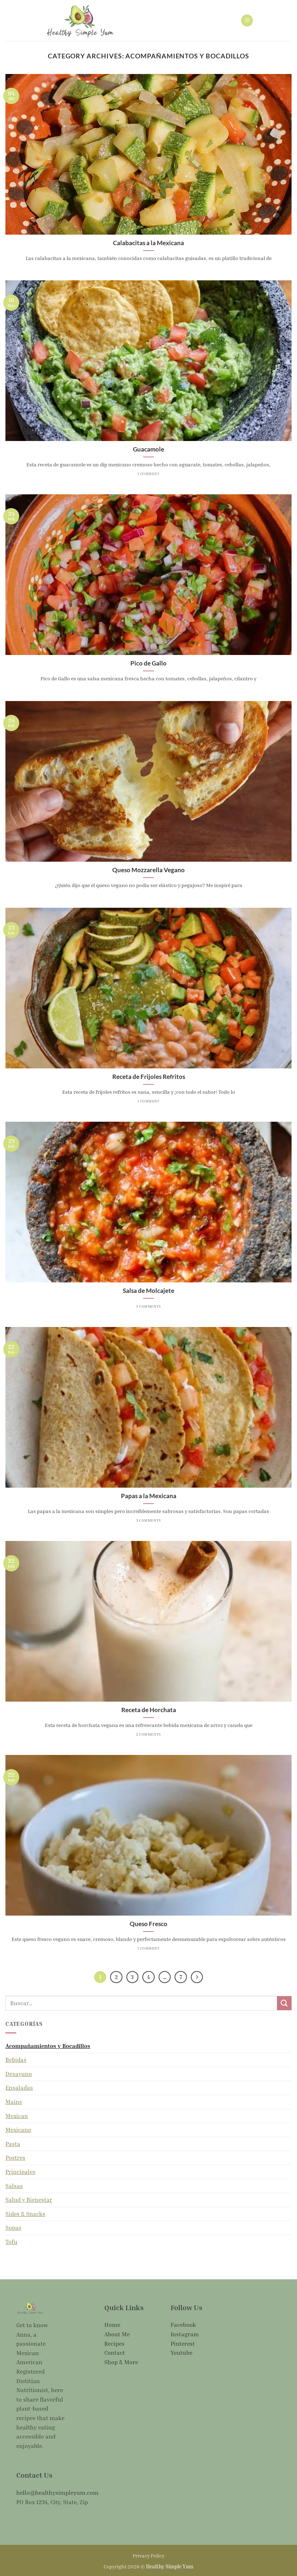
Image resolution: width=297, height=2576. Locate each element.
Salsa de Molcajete (148, 1291)
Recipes (114, 2344)
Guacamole (148, 449)
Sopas (13, 2227)
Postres (15, 2157)
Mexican (17, 2116)
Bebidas (16, 2060)
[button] (247, 20)
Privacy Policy (148, 2555)
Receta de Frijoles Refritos (149, 1077)
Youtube (181, 2353)
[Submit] (284, 2003)
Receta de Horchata (149, 1710)
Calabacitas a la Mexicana (148, 243)
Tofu (11, 2242)
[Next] (197, 1977)
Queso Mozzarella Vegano (148, 870)
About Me (117, 2334)
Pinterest (183, 2344)
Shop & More (121, 2362)
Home (112, 2325)
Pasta (13, 2144)
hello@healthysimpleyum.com (57, 2493)
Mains (14, 2102)
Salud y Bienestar (29, 2200)
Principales (20, 2172)
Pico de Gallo (148, 663)
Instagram (185, 2334)
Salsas (14, 2186)
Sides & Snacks (25, 2214)
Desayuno (19, 2074)
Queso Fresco (148, 1924)
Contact (115, 2353)
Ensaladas (19, 2087)
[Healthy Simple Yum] (80, 20)
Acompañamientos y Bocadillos (48, 2046)
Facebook (183, 2325)
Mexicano (18, 2130)
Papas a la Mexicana (149, 1496)
